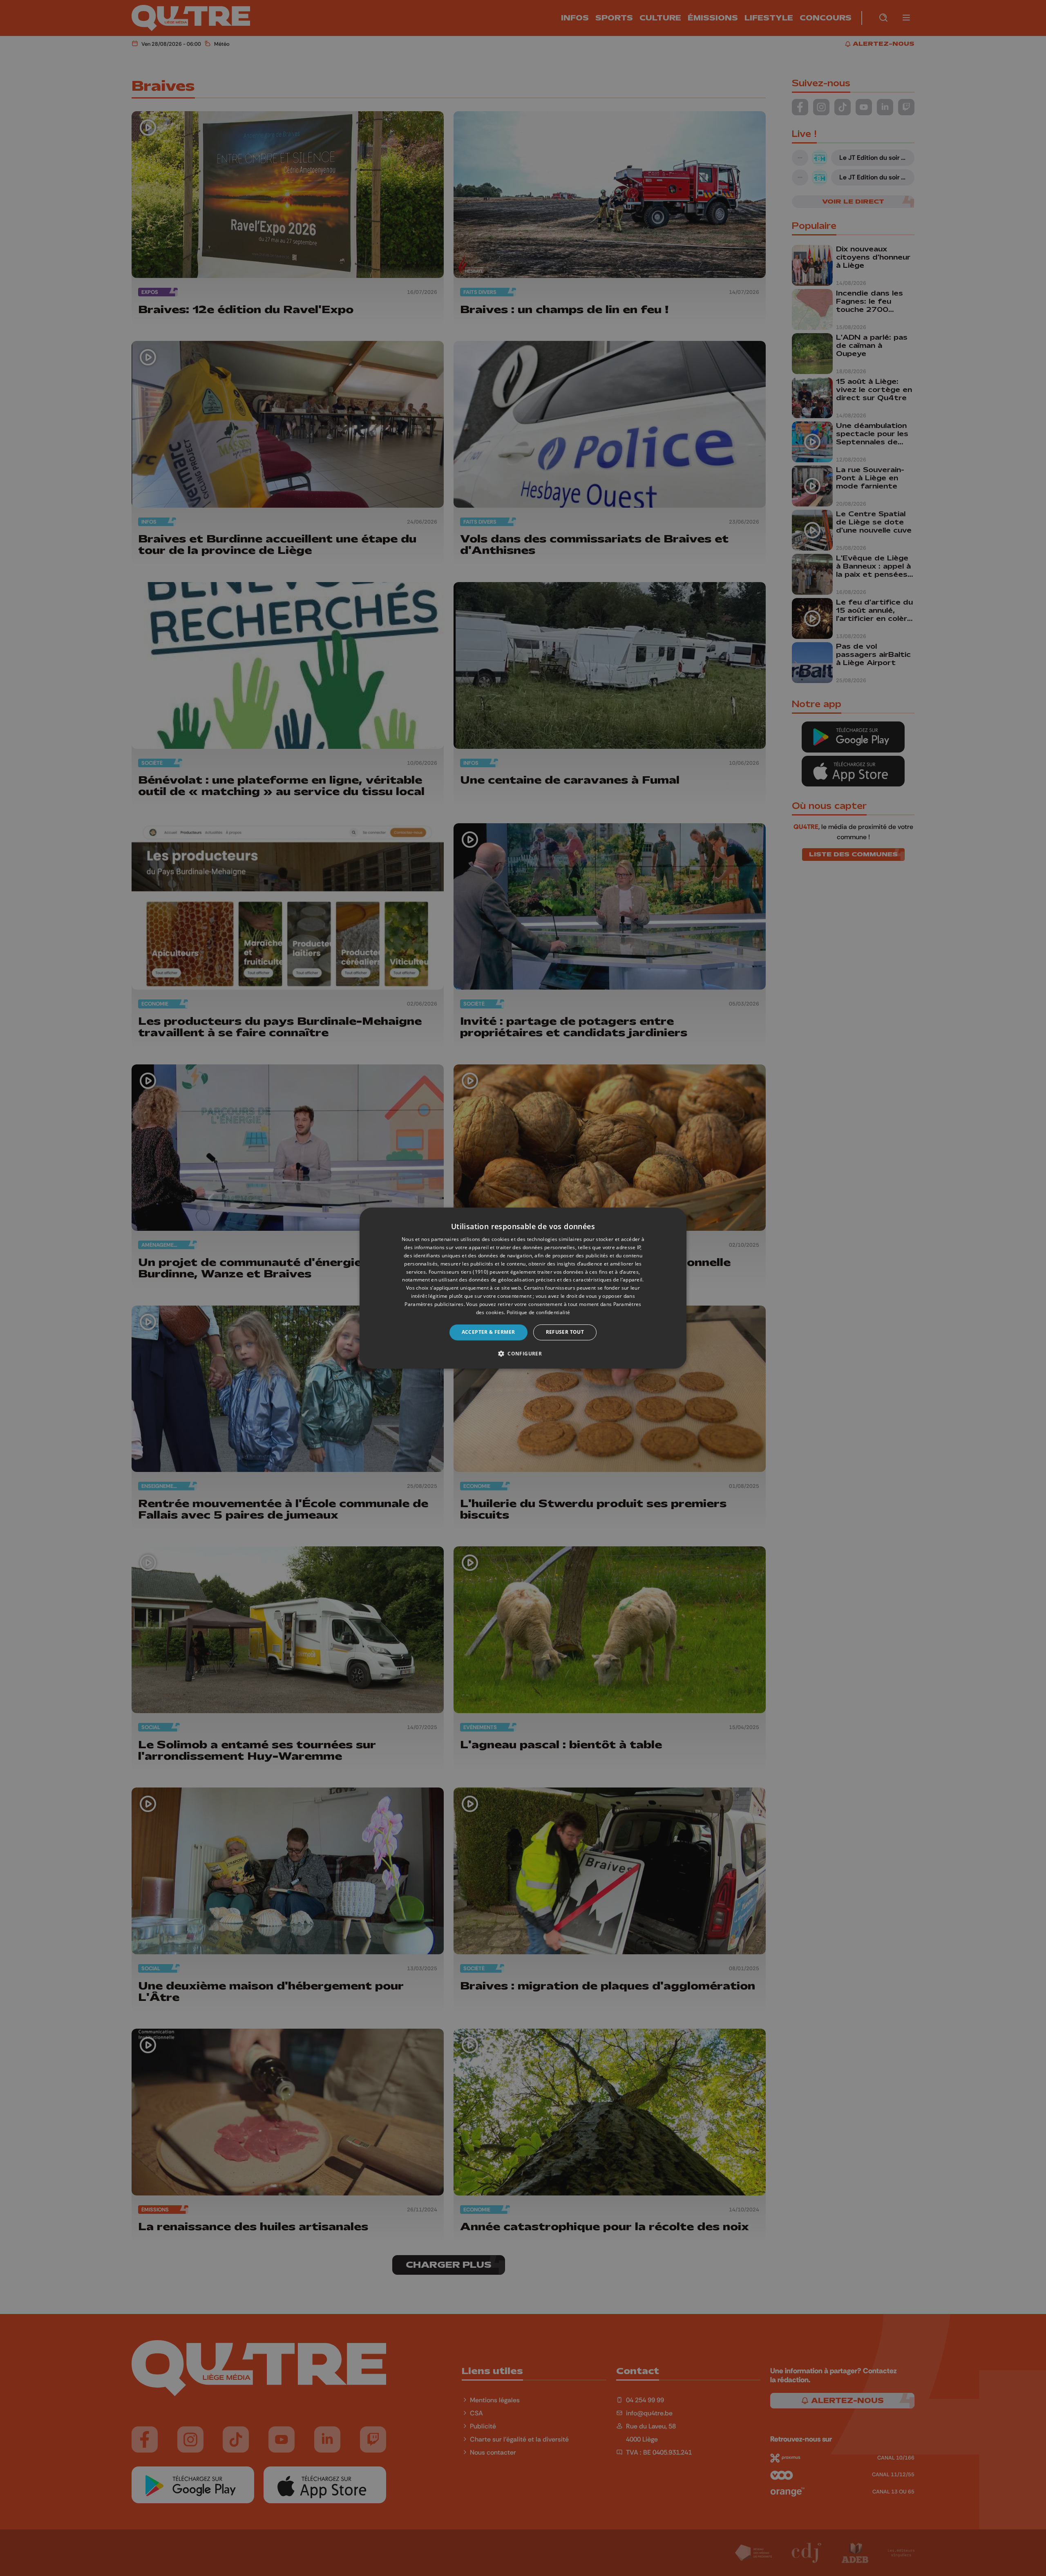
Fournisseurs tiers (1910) (459, 1272)
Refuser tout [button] (565, 1332)
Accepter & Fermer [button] (488, 1332)
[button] (523, 1353)
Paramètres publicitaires (434, 1304)
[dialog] (523, 1288)
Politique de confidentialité (538, 1312)
